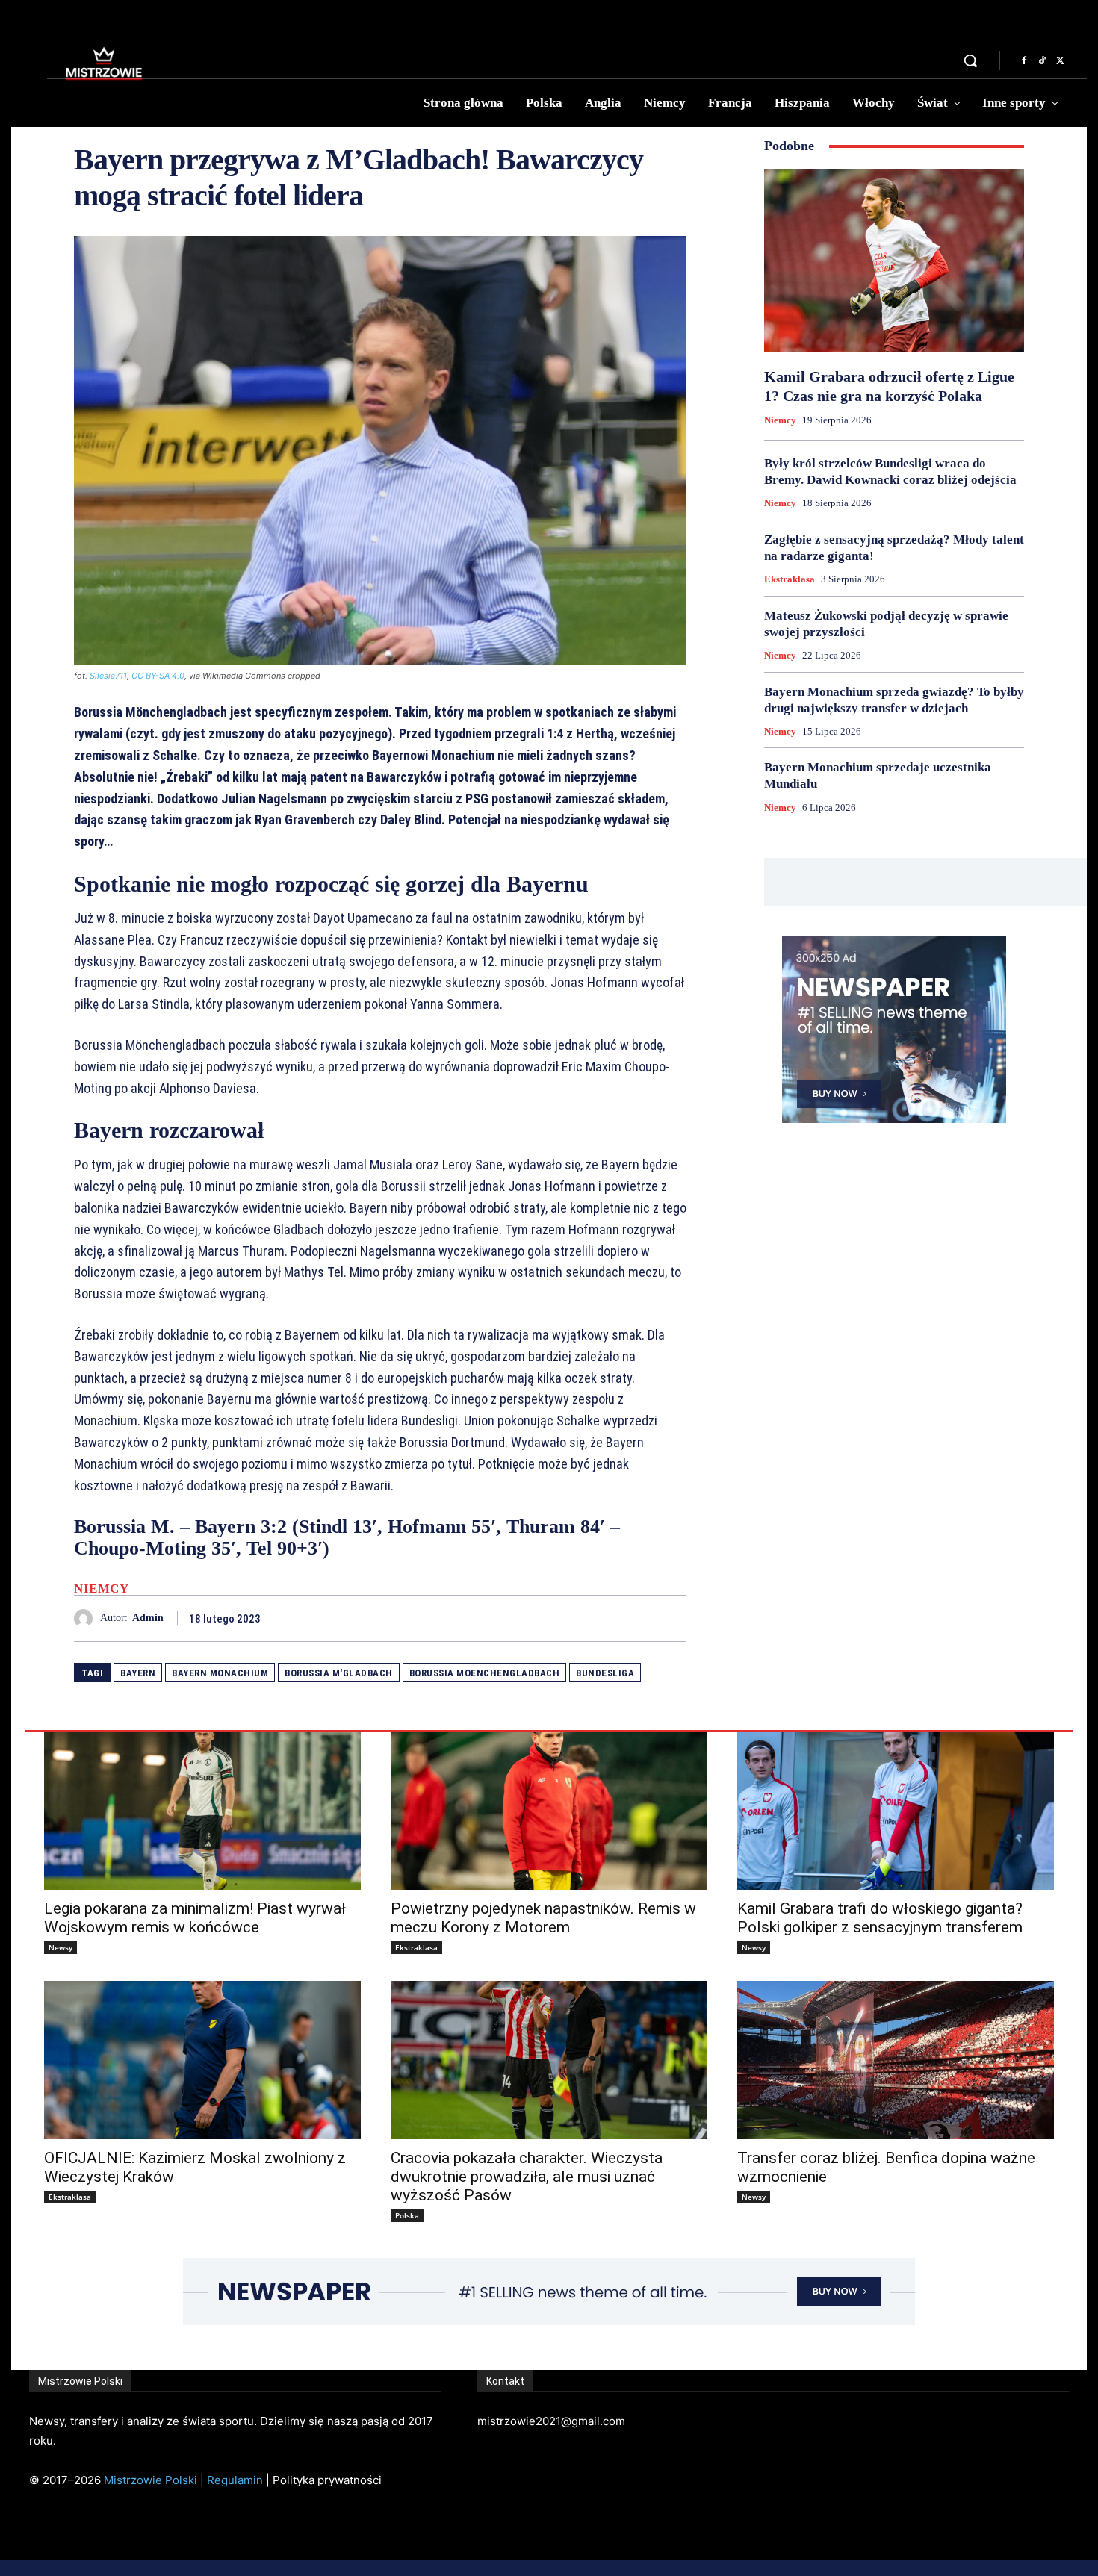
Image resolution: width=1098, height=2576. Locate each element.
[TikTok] (1042, 61)
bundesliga (605, 1673)
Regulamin (235, 2480)
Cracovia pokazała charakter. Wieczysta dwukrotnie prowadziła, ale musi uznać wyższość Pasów (527, 2177)
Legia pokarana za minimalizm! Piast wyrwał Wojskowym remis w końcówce (195, 1918)
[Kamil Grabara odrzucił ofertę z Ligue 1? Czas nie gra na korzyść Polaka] (894, 261)
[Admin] (87, 1618)
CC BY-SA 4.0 (158, 676)
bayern (138, 1673)
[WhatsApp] (671, 1618)
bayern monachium (220, 1673)
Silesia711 (108, 676)
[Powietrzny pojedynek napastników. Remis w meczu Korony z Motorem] (549, 1811)
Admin (148, 1618)
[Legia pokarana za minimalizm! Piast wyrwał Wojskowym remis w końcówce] (202, 1811)
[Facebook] (1024, 61)
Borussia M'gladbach (339, 1673)
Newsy (61, 1947)
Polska (407, 2215)
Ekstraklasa (790, 579)
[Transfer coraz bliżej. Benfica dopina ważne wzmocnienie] (896, 2060)
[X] (1060, 61)
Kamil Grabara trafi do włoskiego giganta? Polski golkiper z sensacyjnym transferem (880, 1918)
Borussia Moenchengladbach (485, 1673)
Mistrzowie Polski (151, 2480)
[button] (970, 60)
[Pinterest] (637, 1618)
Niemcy (101, 1589)
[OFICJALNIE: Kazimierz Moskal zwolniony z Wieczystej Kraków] (202, 2060)
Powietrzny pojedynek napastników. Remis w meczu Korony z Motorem (543, 1918)
